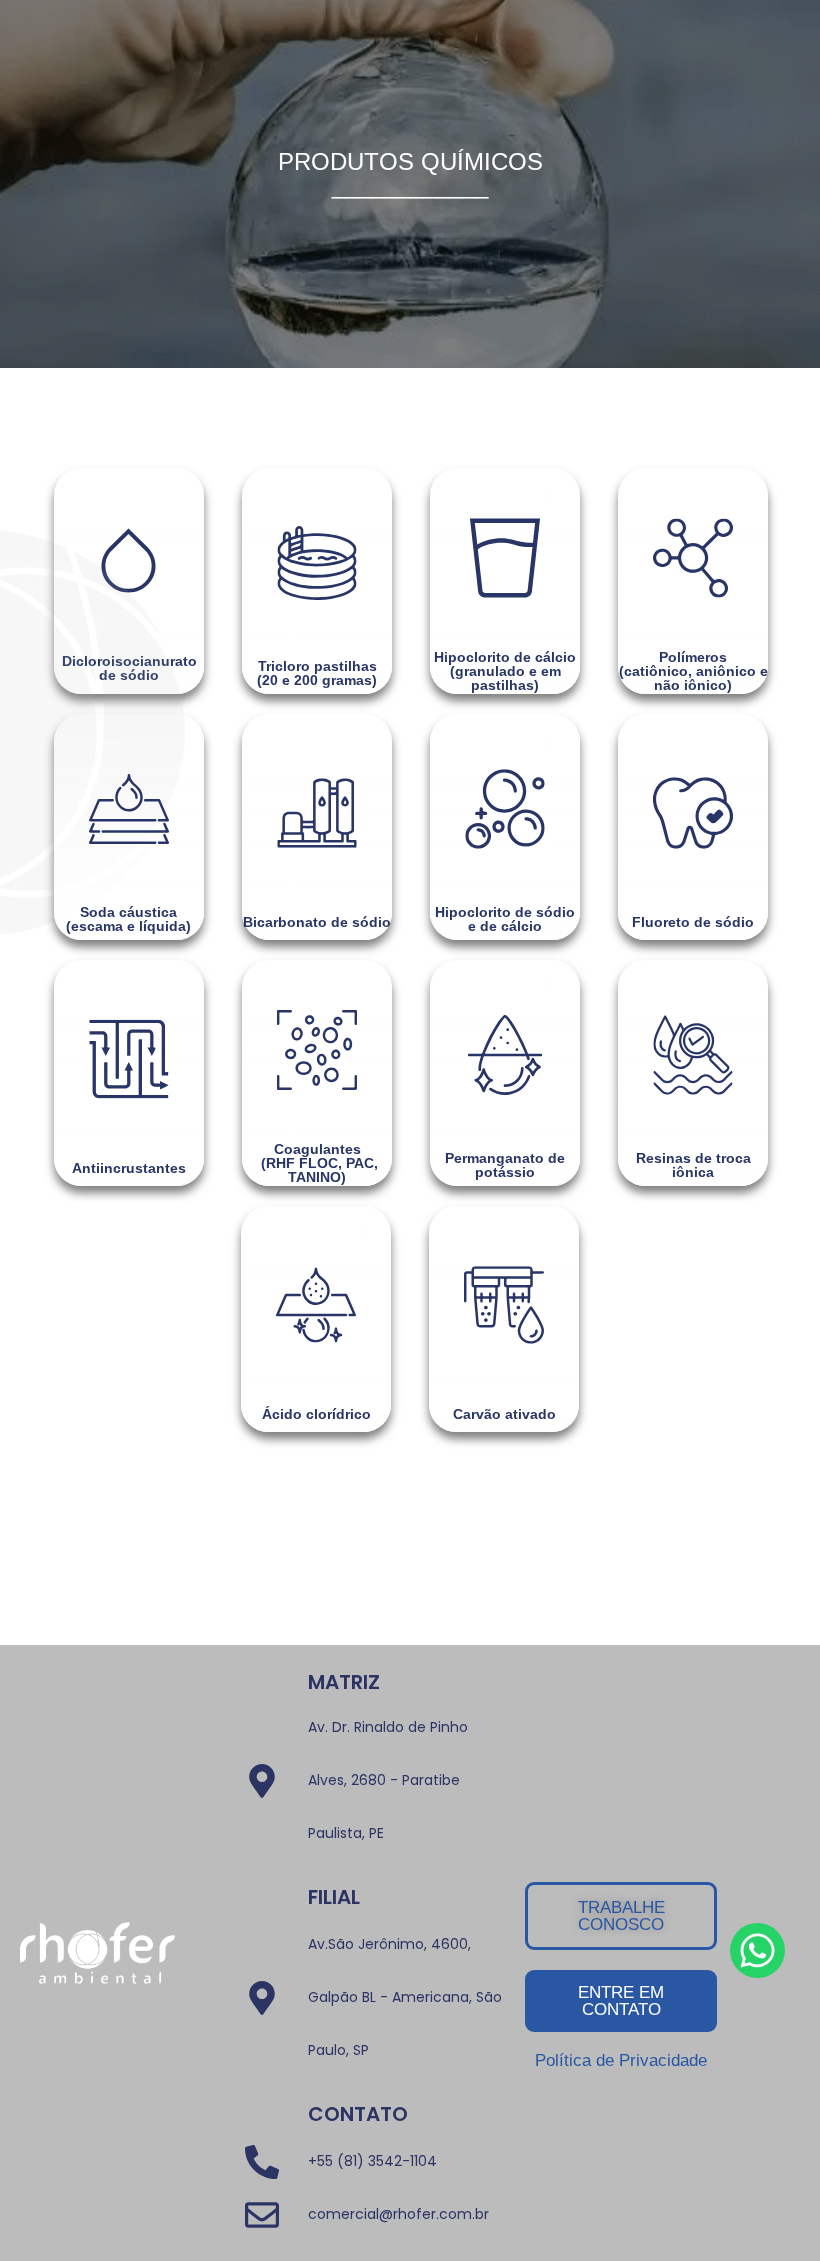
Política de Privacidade (621, 2060)
